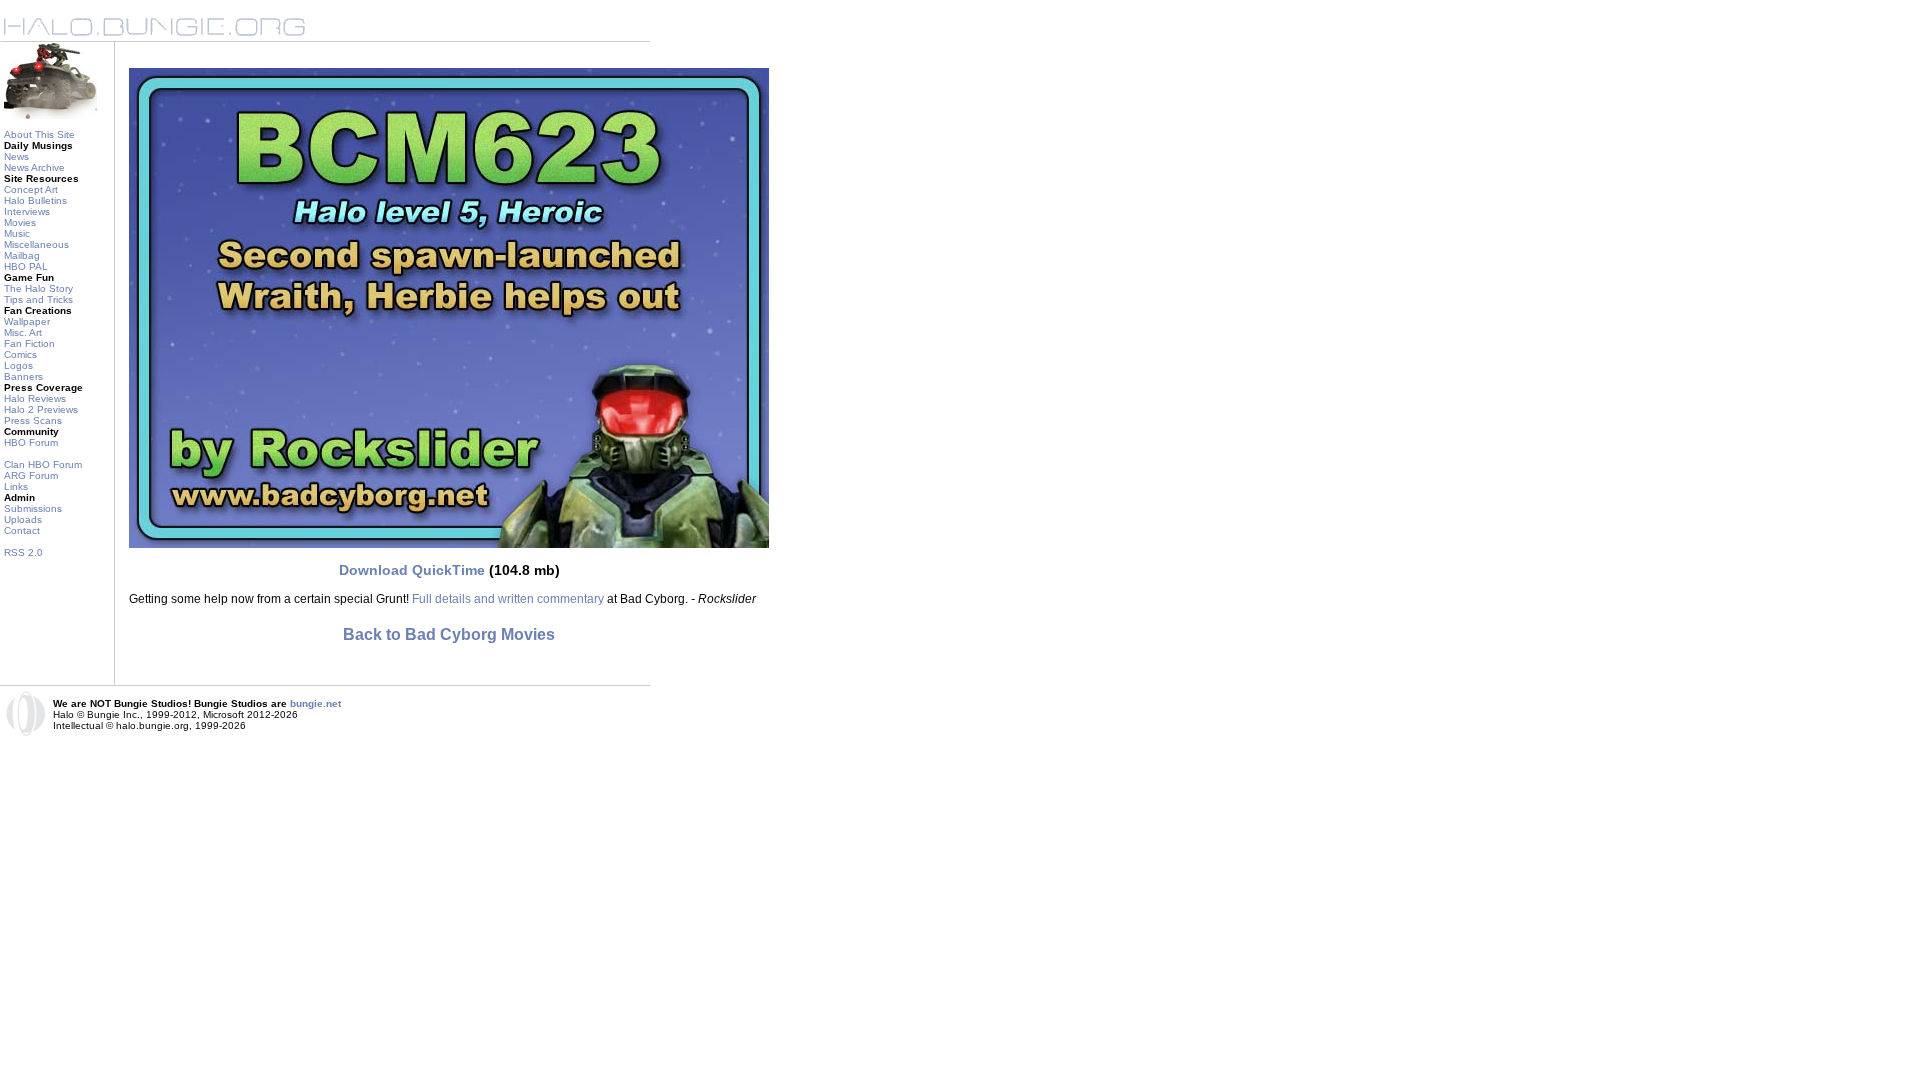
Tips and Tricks (38, 299)
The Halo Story (38, 288)
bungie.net (315, 703)
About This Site (39, 134)
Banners (23, 376)
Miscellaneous (36, 244)
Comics (20, 354)
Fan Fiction (29, 343)
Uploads (23, 519)
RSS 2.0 (23, 552)
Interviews (27, 211)
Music (17, 233)
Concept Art (31, 189)
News (16, 156)
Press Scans (33, 420)
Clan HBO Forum (43, 464)
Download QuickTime (412, 570)
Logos (18, 365)
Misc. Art (23, 332)
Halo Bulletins (35, 200)
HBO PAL (26, 266)
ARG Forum (31, 475)
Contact (22, 530)
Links (16, 486)
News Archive (34, 167)
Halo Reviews (35, 398)
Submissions (33, 508)
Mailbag (22, 255)
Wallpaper (27, 321)
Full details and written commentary (508, 599)
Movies (20, 222)
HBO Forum (31, 442)
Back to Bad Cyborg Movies (449, 634)
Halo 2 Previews (41, 409)
